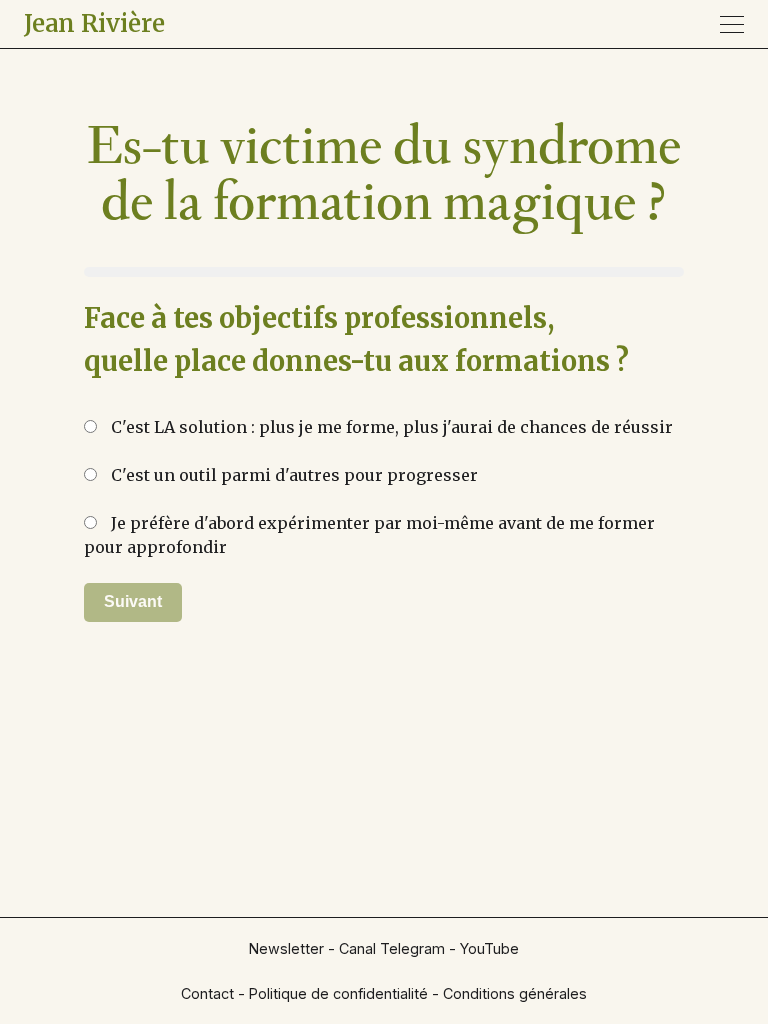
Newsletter (286, 948)
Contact (207, 993)
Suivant (133, 601)
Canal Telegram (392, 948)
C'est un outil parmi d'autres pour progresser (292, 466)
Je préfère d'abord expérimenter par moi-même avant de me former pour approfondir (369, 514)
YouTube (489, 948)
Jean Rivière (94, 23)
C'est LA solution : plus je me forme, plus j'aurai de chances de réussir (390, 418)
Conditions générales (515, 993)
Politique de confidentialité (338, 993)
